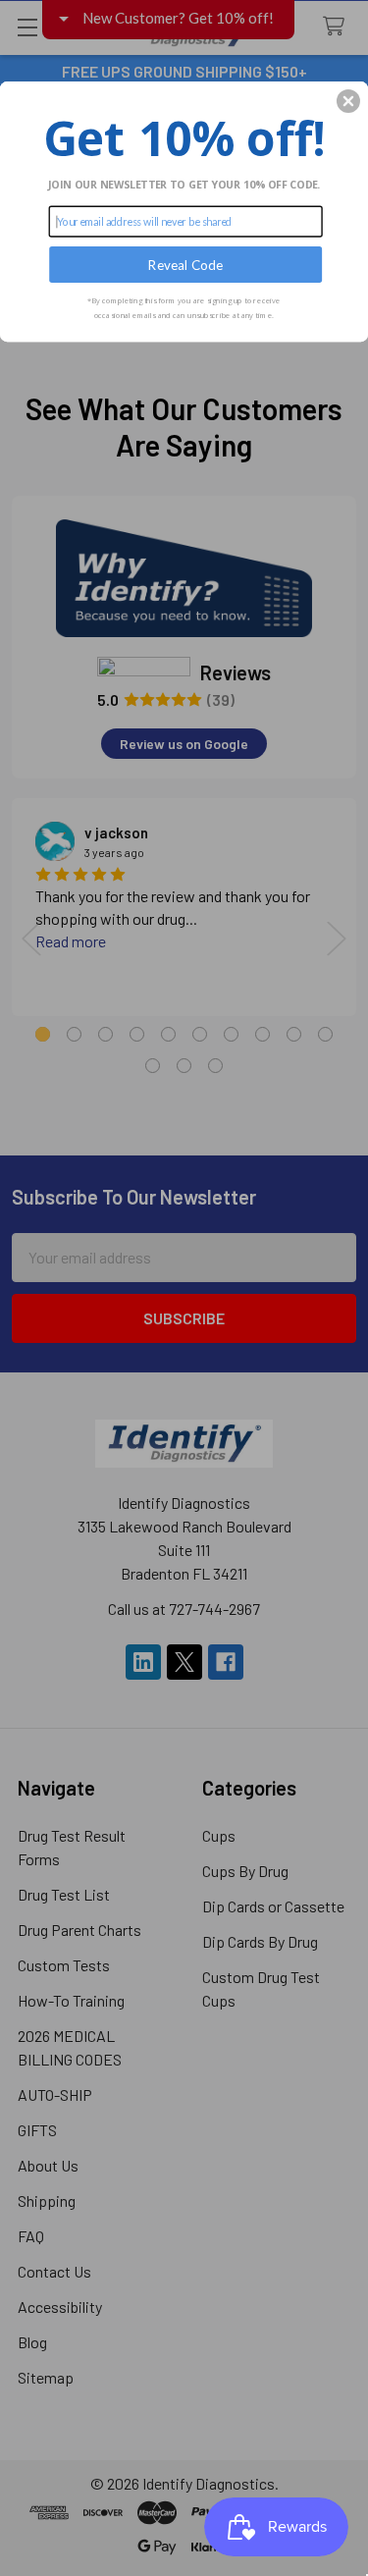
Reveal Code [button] (185, 264)
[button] (348, 101)
